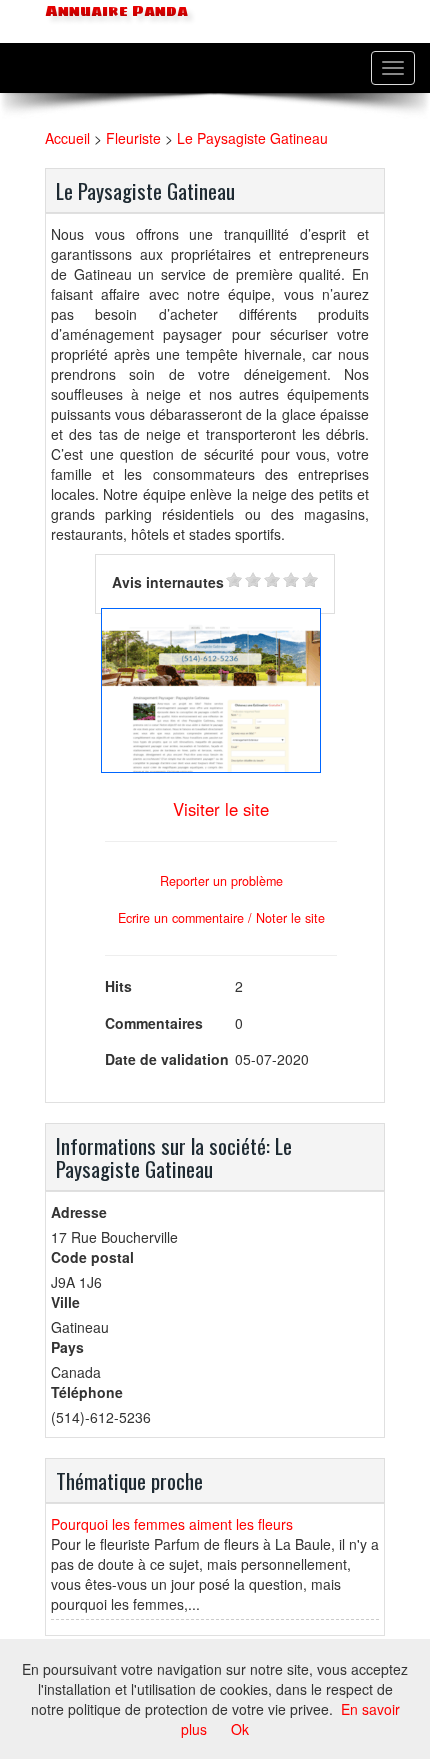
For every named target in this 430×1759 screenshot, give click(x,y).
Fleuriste (133, 138)
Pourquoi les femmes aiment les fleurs (172, 1524)
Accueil (67, 138)
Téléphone (87, 1392)
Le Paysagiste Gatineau (252, 138)
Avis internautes (168, 582)
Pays (67, 1347)
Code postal (92, 1257)
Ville (65, 1302)
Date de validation (167, 1059)
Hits (118, 986)
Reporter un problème (221, 881)
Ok (240, 1729)
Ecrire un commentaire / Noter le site (221, 918)
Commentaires (154, 1023)
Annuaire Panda (114, 11)
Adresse (79, 1212)
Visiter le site (221, 809)
